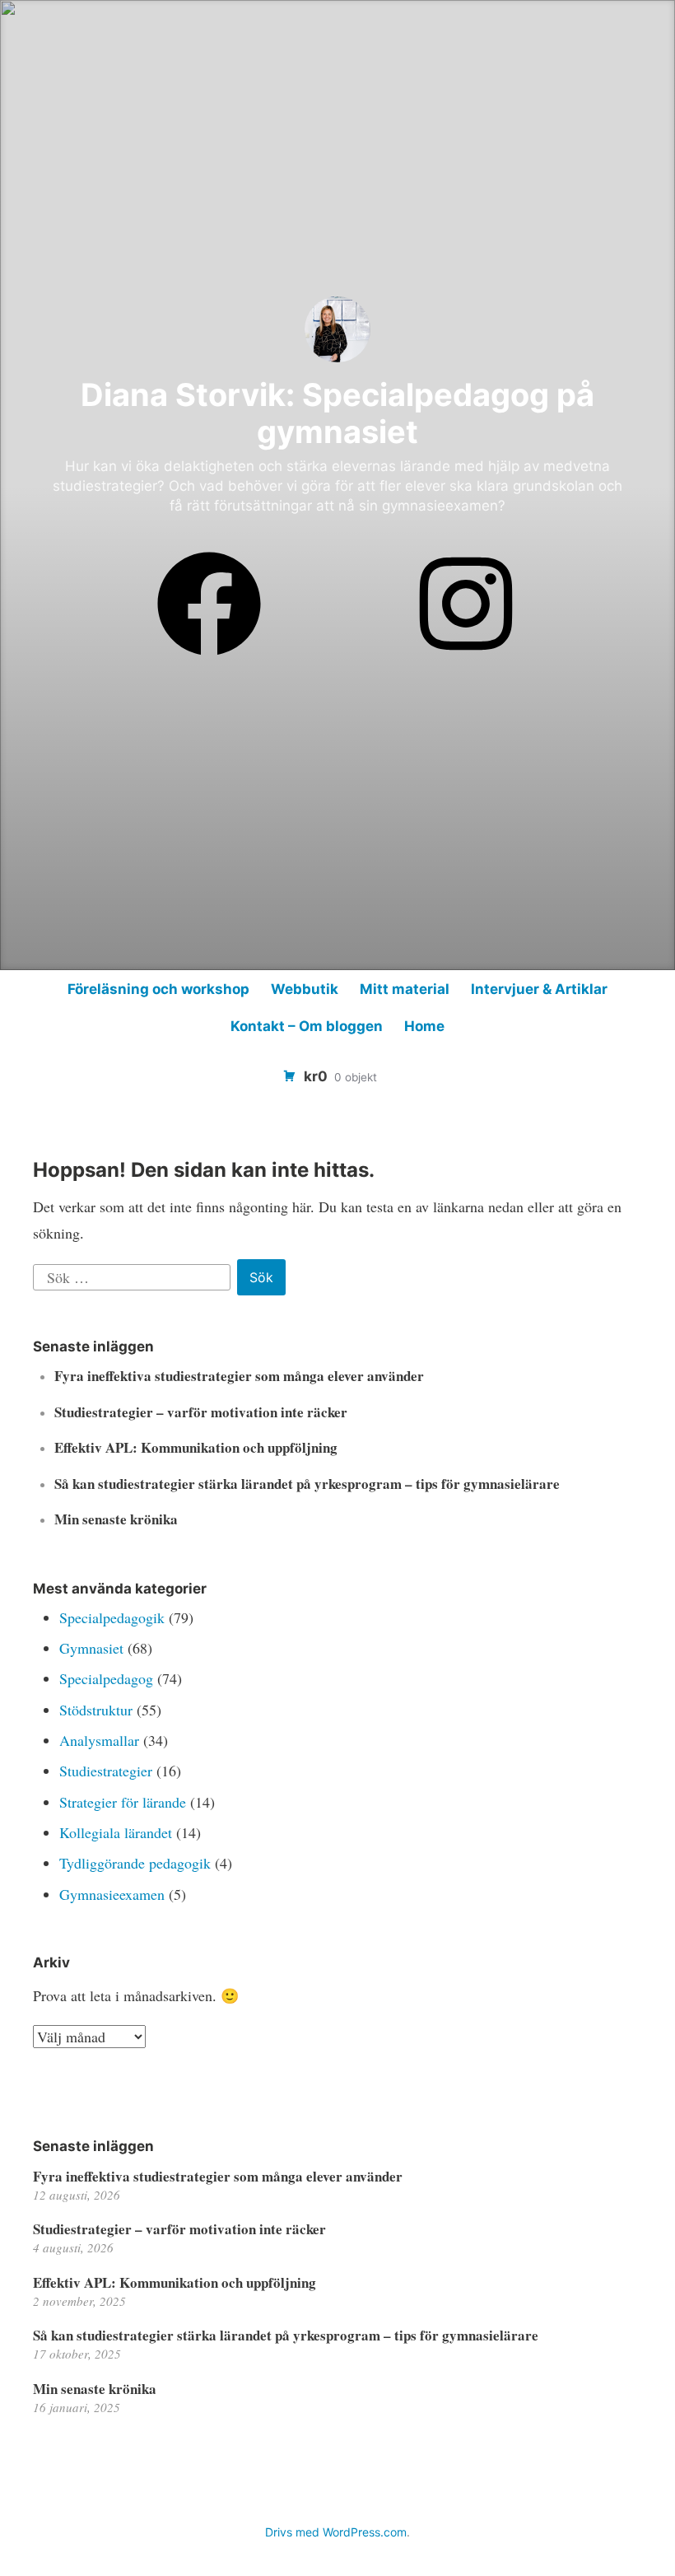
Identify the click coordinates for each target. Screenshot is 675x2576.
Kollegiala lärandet (116, 1832)
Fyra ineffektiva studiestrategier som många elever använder (239, 1376)
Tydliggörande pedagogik (135, 1863)
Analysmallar (99, 1740)
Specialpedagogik (112, 1617)
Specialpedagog (106, 1678)
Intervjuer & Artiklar (539, 989)
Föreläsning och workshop (158, 989)
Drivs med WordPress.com (336, 2532)
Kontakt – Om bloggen (307, 1026)
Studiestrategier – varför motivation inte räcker (201, 1412)
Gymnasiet (91, 1648)
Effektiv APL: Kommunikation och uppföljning (196, 1447)
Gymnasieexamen (112, 1894)
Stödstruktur (96, 1710)
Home (424, 1026)
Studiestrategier (106, 1771)
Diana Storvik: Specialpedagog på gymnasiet (337, 413)
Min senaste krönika (116, 1519)
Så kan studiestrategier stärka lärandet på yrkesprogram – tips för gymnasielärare (307, 1484)
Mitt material (405, 989)
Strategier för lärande (123, 1802)
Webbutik (305, 989)
